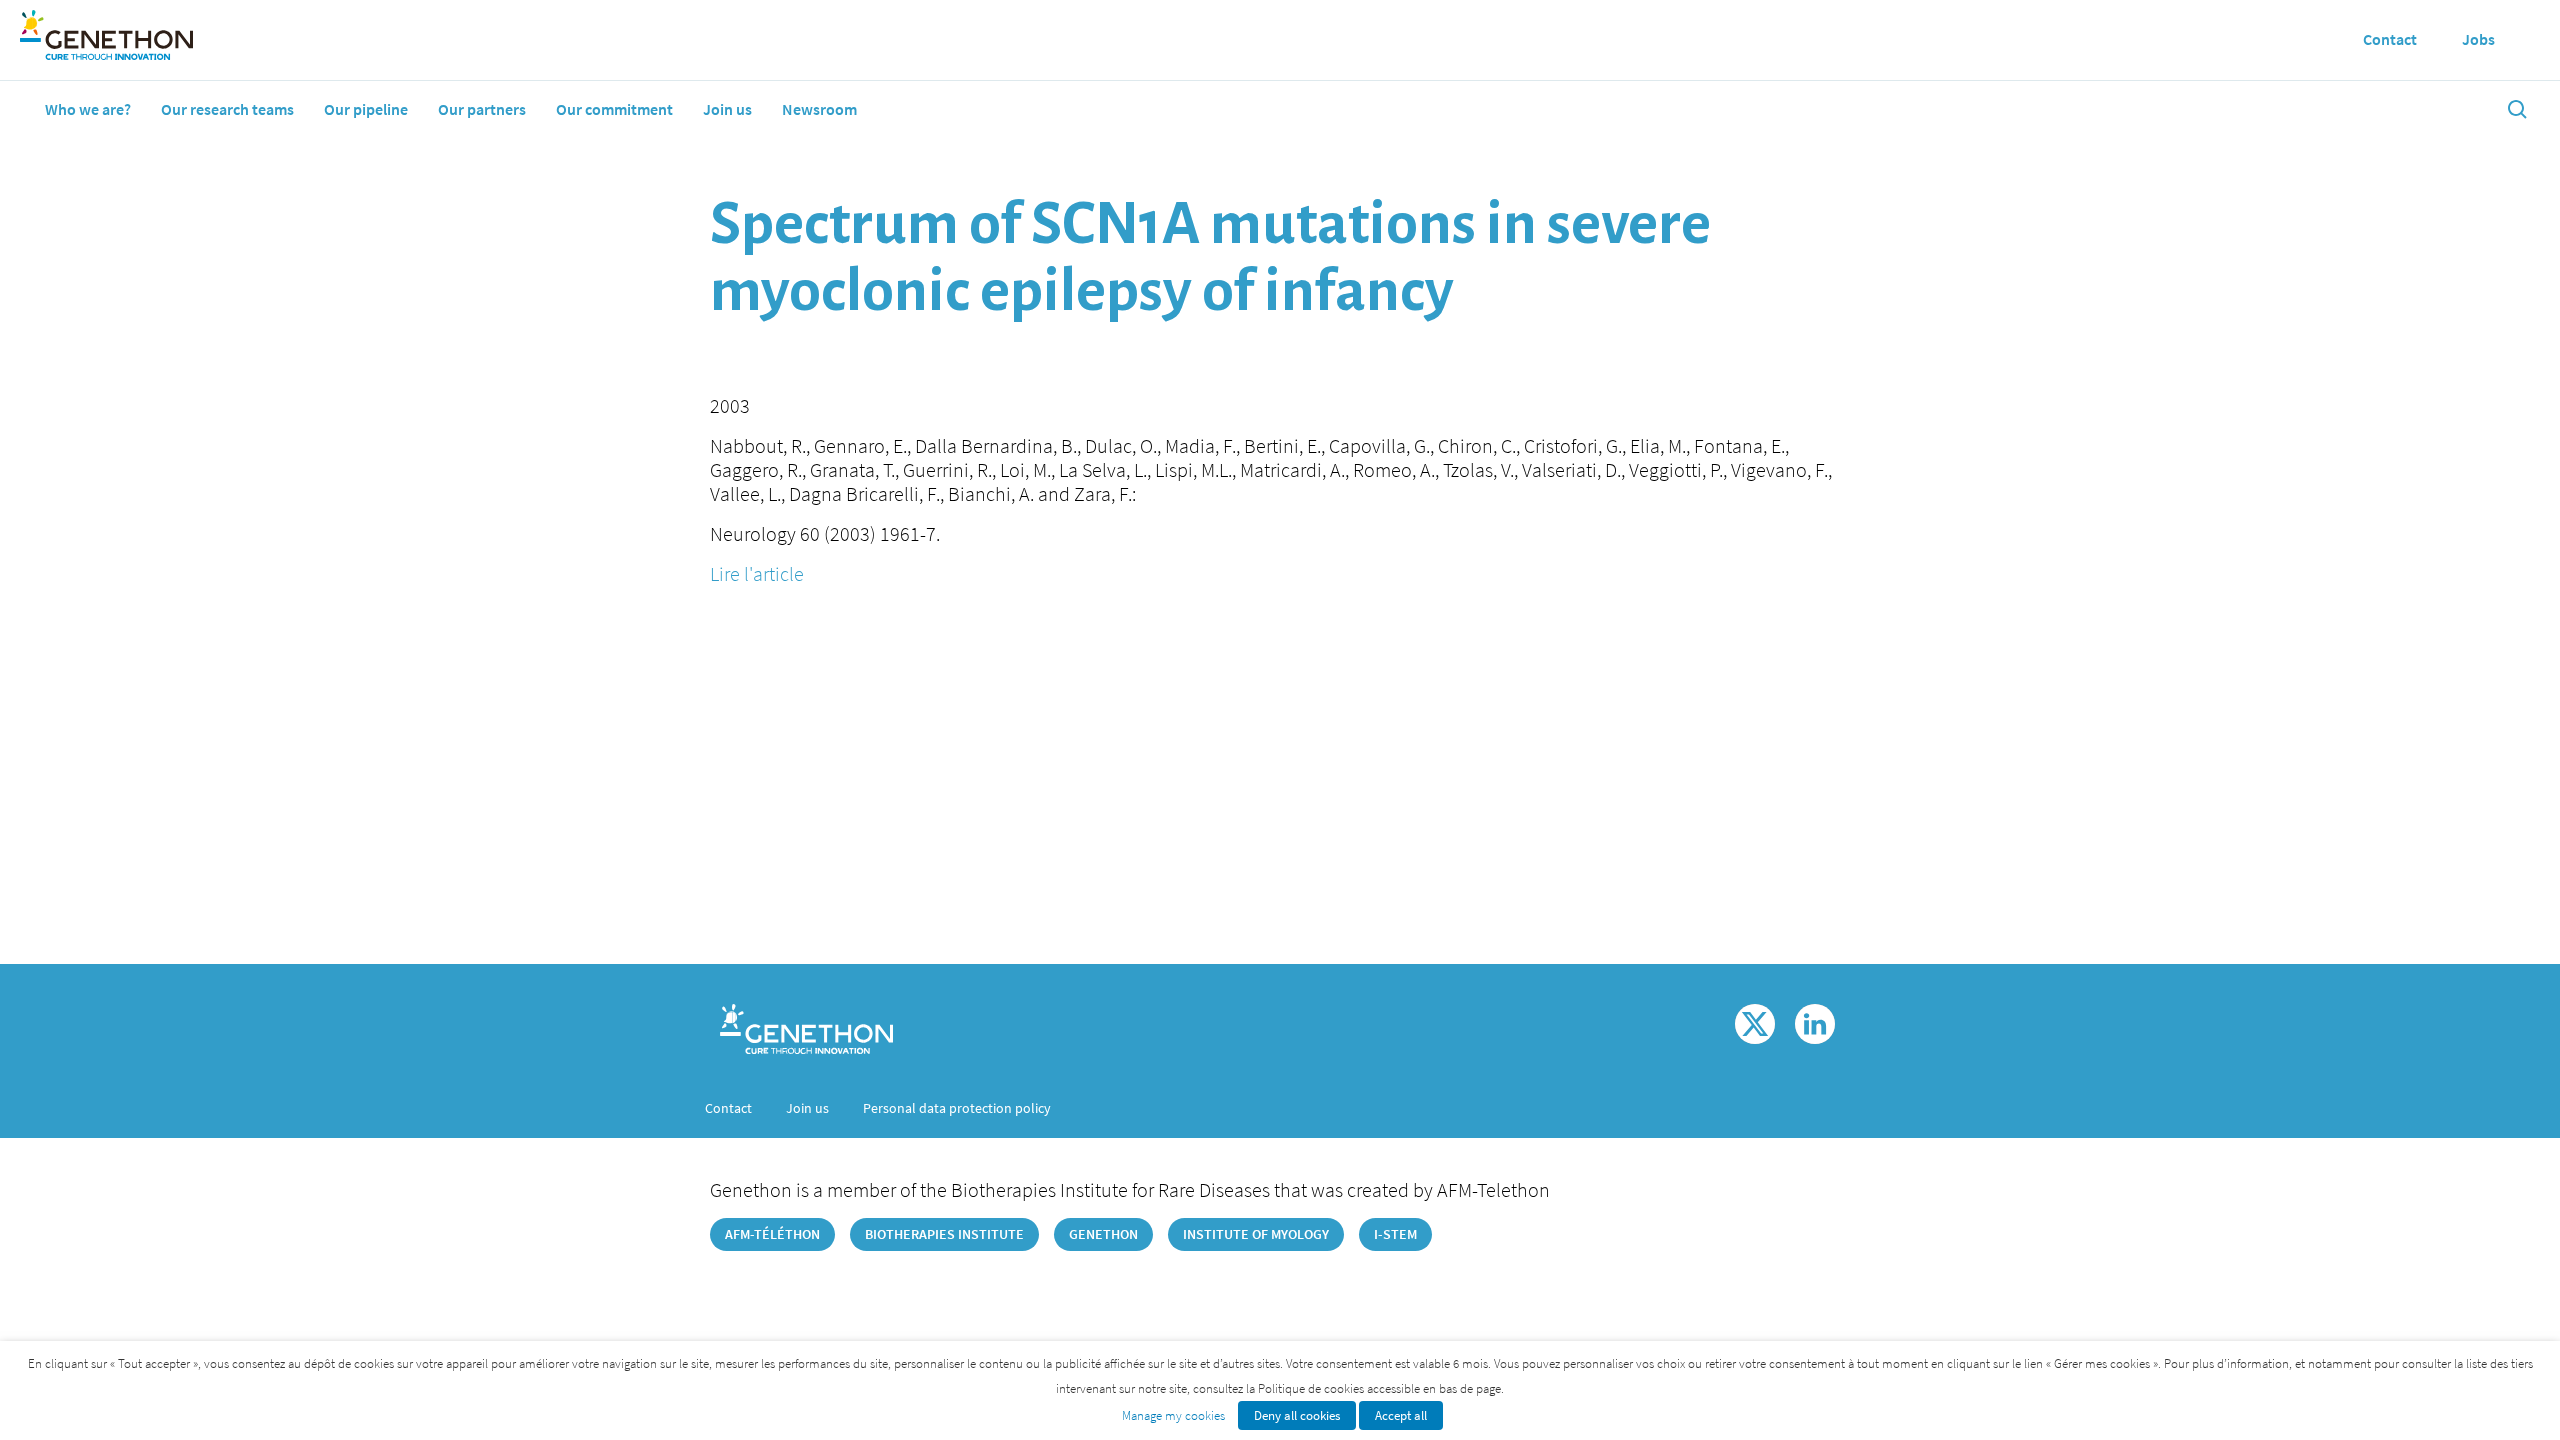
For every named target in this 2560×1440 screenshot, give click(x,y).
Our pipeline (366, 109)
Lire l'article (757, 573)
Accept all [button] (1401, 1415)
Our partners (482, 109)
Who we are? (88, 109)
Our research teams (227, 109)
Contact (728, 1108)
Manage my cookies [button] (1173, 1415)
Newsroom (819, 109)
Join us (727, 109)
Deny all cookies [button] (1297, 1415)
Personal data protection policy (957, 1108)
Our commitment (614, 109)
